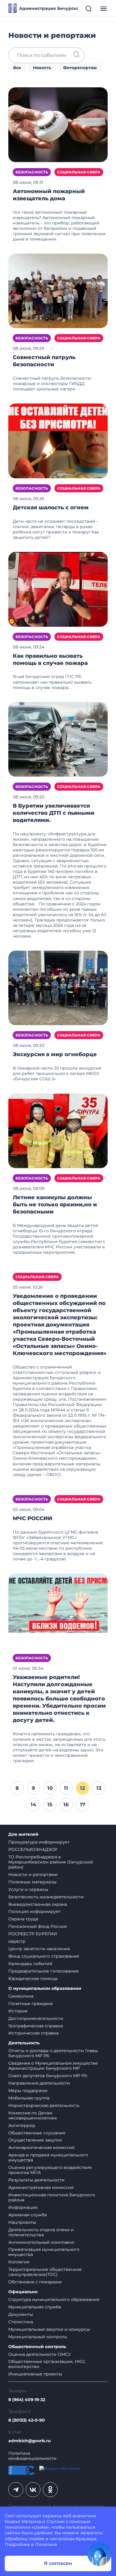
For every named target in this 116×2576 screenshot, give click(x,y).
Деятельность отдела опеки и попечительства (41, 2232)
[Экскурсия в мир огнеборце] (58, 988)
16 (66, 1804)
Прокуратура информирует (39, 1842)
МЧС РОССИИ (33, 1518)
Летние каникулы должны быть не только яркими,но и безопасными (55, 1205)
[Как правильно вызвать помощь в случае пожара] (58, 589)
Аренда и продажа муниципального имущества (48, 2157)
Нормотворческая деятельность (44, 2105)
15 (50, 1804)
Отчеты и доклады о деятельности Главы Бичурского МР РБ (53, 2053)
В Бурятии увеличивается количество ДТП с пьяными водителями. (54, 813)
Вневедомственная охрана (38, 1904)
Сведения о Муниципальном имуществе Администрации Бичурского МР (53, 2066)
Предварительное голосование (44, 1971)
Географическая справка (36, 2026)
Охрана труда (23, 1919)
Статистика (21, 2322)
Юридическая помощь (33, 1978)
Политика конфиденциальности (32, 2456)
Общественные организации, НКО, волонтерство (47, 2364)
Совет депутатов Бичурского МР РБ (48, 2076)
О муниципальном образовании (45, 1988)
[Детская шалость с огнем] (58, 440)
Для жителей (23, 1834)
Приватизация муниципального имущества (44, 2252)
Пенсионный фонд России (38, 1926)
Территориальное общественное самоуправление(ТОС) (45, 2272)
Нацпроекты (22, 2222)
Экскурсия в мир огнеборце (55, 1054)
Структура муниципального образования (54, 2299)
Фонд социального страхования (44, 1956)
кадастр (17, 1941)
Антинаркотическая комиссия (41, 2147)
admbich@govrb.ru (30, 2441)
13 (99, 1788)
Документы (21, 2314)
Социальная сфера (79, 172)
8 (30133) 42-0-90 (27, 2420)
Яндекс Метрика (23, 2521)
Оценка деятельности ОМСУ (40, 2354)
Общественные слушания (37, 2133)
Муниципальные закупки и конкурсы (49, 2329)
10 (50, 1788)
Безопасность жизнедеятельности (46, 1897)
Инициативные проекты (35, 2374)
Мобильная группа (29, 2098)
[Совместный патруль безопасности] (58, 291)
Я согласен (58, 2563)
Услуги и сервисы (28, 1889)
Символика (21, 1996)
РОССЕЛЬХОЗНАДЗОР (33, 1849)
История (18, 2011)
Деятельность (24, 2043)
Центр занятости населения (39, 1949)
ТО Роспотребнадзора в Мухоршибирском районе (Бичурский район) (51, 1862)
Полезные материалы (32, 1882)
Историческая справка (33, 2033)
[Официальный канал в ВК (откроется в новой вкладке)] (33, 2490)
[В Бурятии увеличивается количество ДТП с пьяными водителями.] (58, 739)
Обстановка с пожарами (35, 2282)
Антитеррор (22, 2125)
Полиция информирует (35, 1911)
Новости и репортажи (33, 1874)
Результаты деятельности (36, 2180)
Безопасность (32, 172)
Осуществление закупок (35, 2140)
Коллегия (19, 2262)
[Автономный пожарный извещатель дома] (58, 124)
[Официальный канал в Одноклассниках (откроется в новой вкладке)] (50, 2490)
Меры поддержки (28, 2091)
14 (33, 1804)
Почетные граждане (31, 2004)
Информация (23, 2207)
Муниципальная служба (35, 2307)
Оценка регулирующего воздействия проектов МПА (50, 2170)
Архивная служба (28, 2215)
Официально (23, 2292)
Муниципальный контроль (38, 2337)
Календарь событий (30, 1964)
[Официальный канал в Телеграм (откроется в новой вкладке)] (16, 2490)
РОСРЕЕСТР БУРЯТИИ (33, 1934)
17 (83, 1804)
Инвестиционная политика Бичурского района (52, 2197)
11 (66, 1788)
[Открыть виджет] (99, 2554)
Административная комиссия (41, 2187)
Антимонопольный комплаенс (41, 2242)
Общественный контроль (37, 2347)
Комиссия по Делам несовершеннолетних (33, 2115)
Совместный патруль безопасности (44, 361)
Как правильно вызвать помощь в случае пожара (50, 659)
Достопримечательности (36, 2018)
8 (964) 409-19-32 (27, 2400)
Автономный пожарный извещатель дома (49, 195)
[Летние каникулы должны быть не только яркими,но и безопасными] (58, 1130)
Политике (46, 2544)
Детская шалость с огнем (51, 508)
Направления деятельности (39, 2083)
